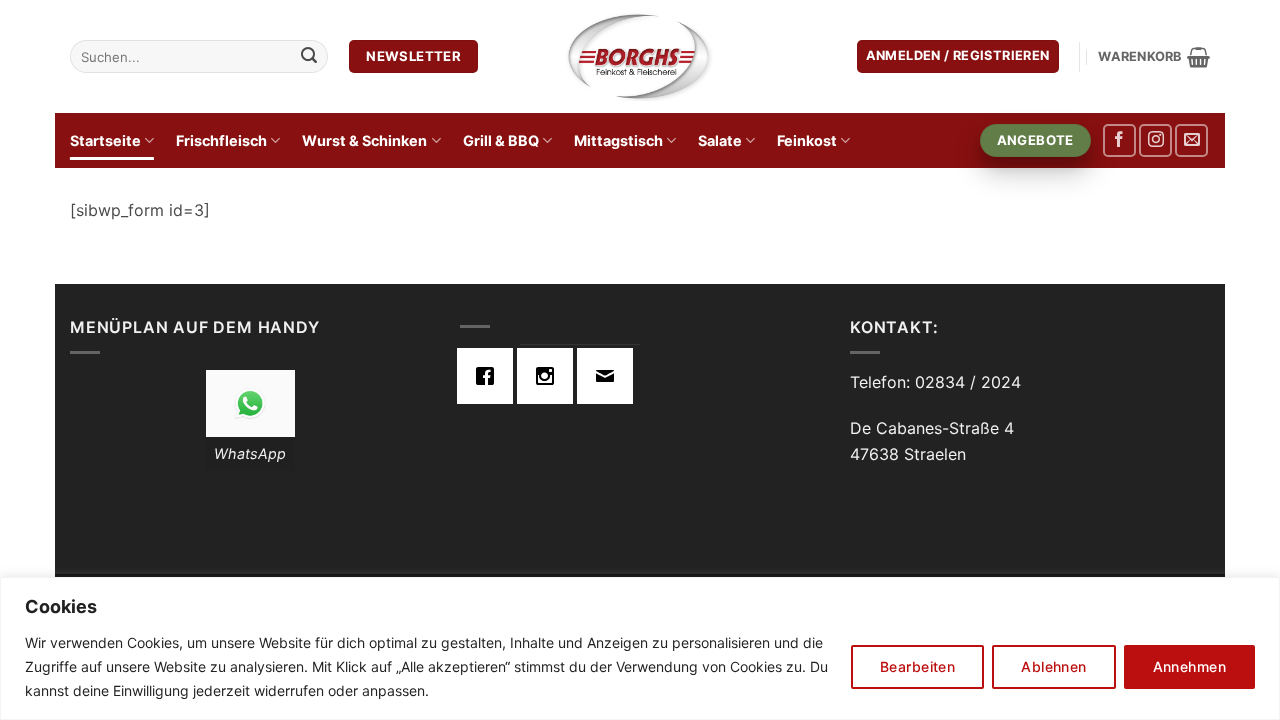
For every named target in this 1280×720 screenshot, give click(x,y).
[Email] (610, 376)
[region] (640, 648)
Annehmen (1189, 666)
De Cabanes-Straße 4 (932, 428)
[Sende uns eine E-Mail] (1191, 140)
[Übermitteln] (309, 57)
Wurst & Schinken (364, 140)
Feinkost (807, 140)
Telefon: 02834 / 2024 (935, 382)
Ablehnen (1053, 666)
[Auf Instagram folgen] (1155, 140)
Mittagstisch (618, 140)
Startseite (105, 140)
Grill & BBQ (501, 140)
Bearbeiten (917, 666)
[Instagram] (550, 376)
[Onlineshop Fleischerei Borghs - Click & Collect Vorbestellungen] (640, 56)
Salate (720, 140)
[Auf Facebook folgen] (1119, 140)
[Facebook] (490, 376)
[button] (958, 56)
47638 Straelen (908, 454)
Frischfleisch (221, 140)
